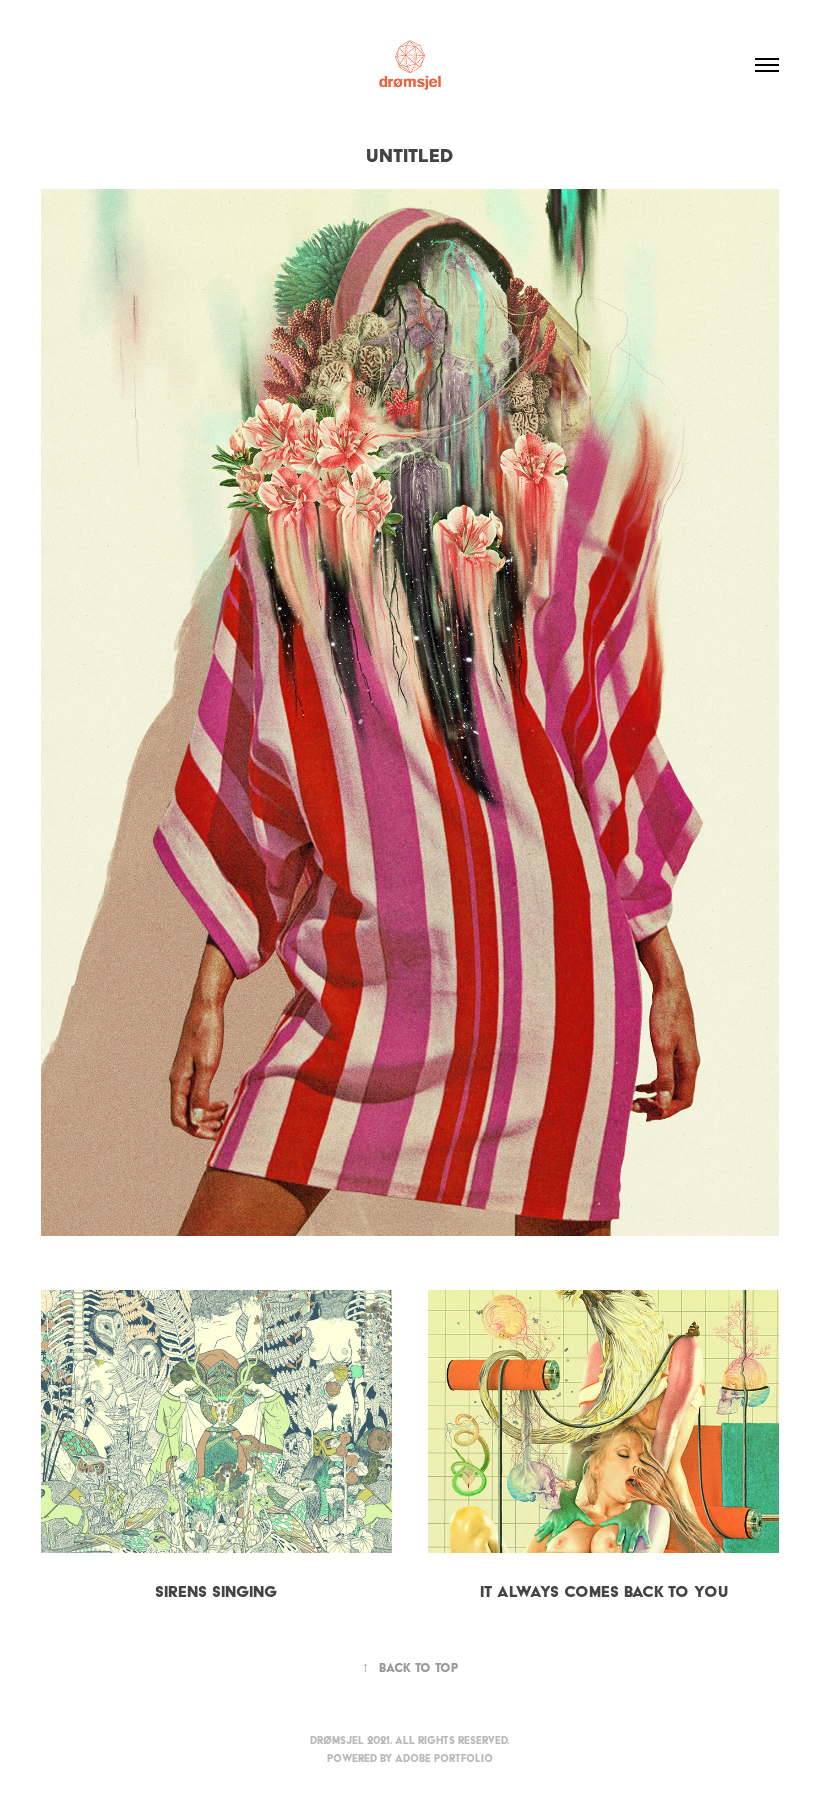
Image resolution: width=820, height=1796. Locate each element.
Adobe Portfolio (444, 1758)
